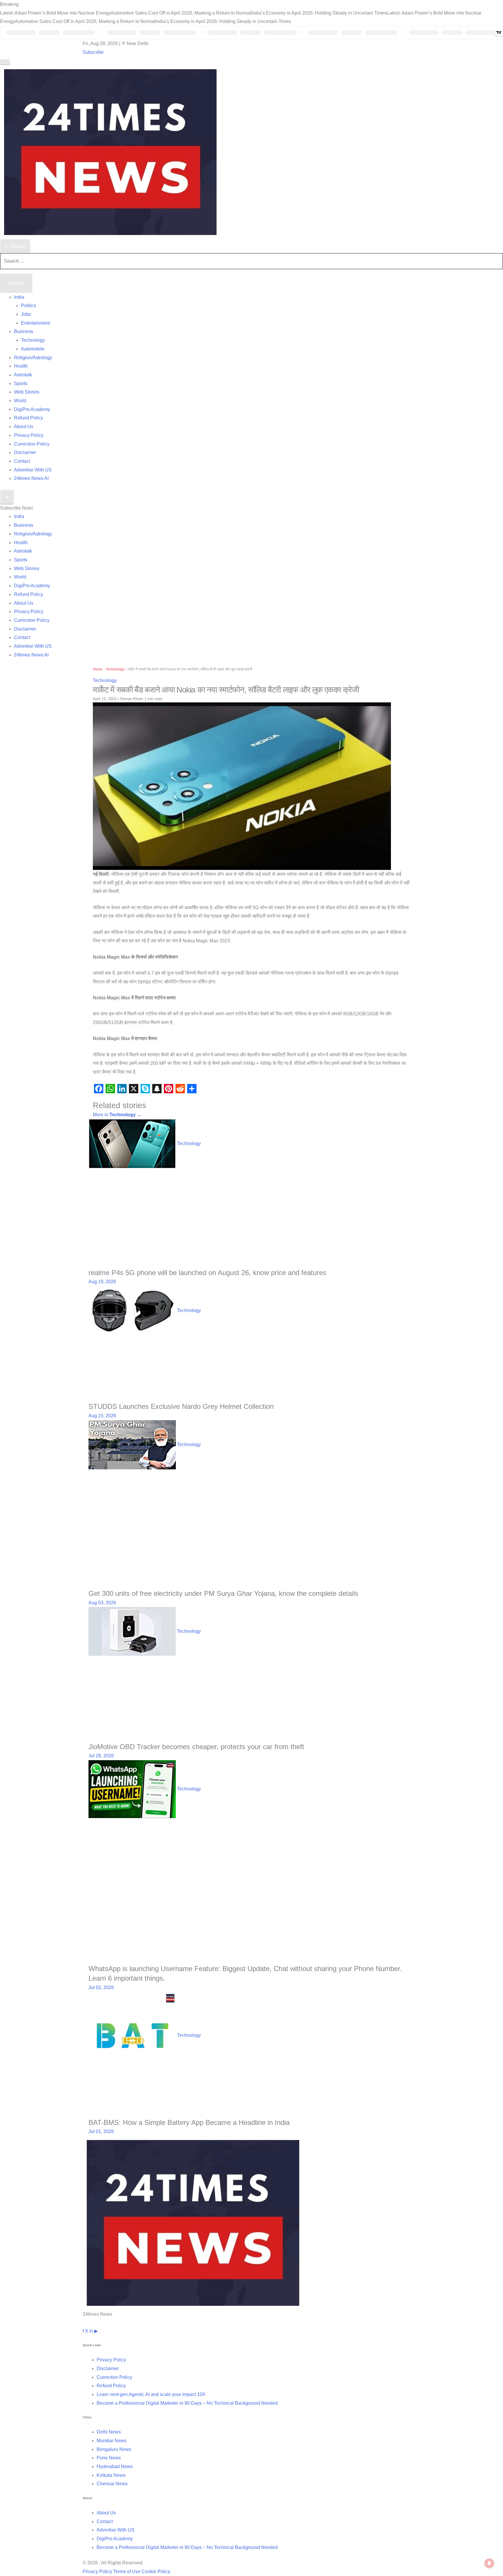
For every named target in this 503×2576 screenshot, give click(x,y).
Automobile (33, 349)
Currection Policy (32, 444)
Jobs (26, 314)
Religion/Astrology (33, 358)
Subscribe (93, 52)
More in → (117, 1115)
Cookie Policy (156, 2571)
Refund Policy (29, 418)
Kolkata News (111, 2475)
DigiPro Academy (32, 409)
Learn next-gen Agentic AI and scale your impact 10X (151, 2394)
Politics (29, 306)
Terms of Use (127, 2571)
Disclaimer (25, 452)
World (20, 401)
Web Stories (27, 392)
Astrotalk (23, 375)
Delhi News (109, 2432)
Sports (21, 383)
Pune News (109, 2458)
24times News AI (31, 478)
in (91, 2331)
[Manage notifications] (489, 2563)
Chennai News (112, 2484)
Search (17, 246)
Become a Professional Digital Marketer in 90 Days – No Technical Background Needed (187, 2403)
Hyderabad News (115, 2466)
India (19, 297)
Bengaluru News (114, 2449)
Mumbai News (111, 2441)
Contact (22, 461)
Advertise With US (33, 470)
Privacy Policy (29, 435)
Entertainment (35, 323)
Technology (33, 340)
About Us (24, 427)
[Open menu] (5, 62)
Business (24, 331)
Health (21, 366)
